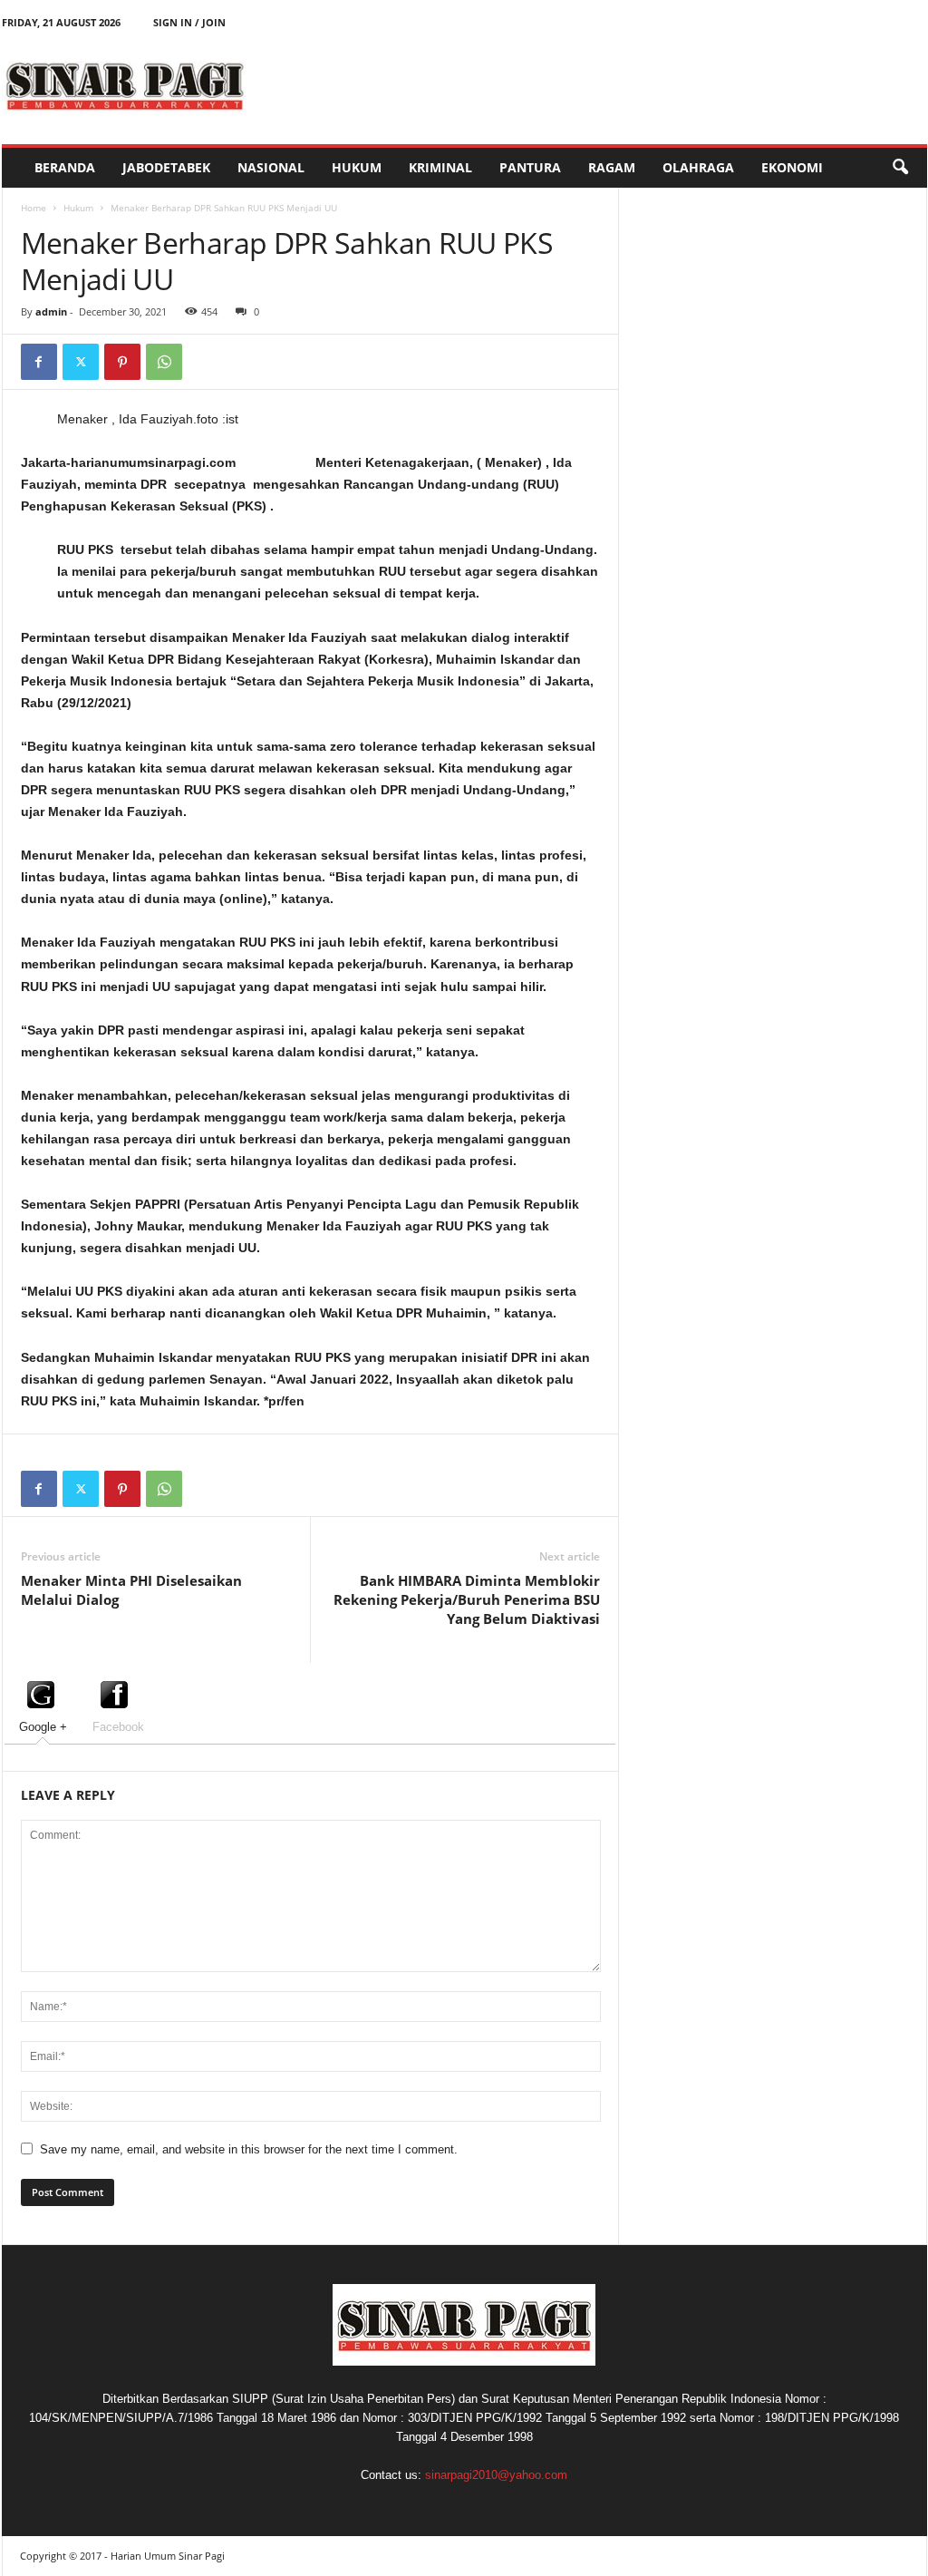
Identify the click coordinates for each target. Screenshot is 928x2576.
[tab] (43, 1706)
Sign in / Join (189, 22)
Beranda (65, 167)
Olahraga (698, 167)
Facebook (118, 1727)
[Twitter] (81, 362)
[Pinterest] (122, 362)
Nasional (271, 167)
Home (34, 208)
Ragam (612, 167)
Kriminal (440, 167)
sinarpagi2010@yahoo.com (496, 2475)
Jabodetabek (166, 167)
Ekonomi (792, 167)
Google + (43, 1727)
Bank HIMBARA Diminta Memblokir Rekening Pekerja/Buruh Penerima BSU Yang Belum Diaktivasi (467, 1599)
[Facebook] (39, 362)
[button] (900, 168)
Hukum (357, 167)
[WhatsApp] (164, 362)
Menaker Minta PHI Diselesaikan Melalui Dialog (131, 1590)
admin (51, 311)
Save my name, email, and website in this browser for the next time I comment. (249, 2149)
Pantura (530, 167)
